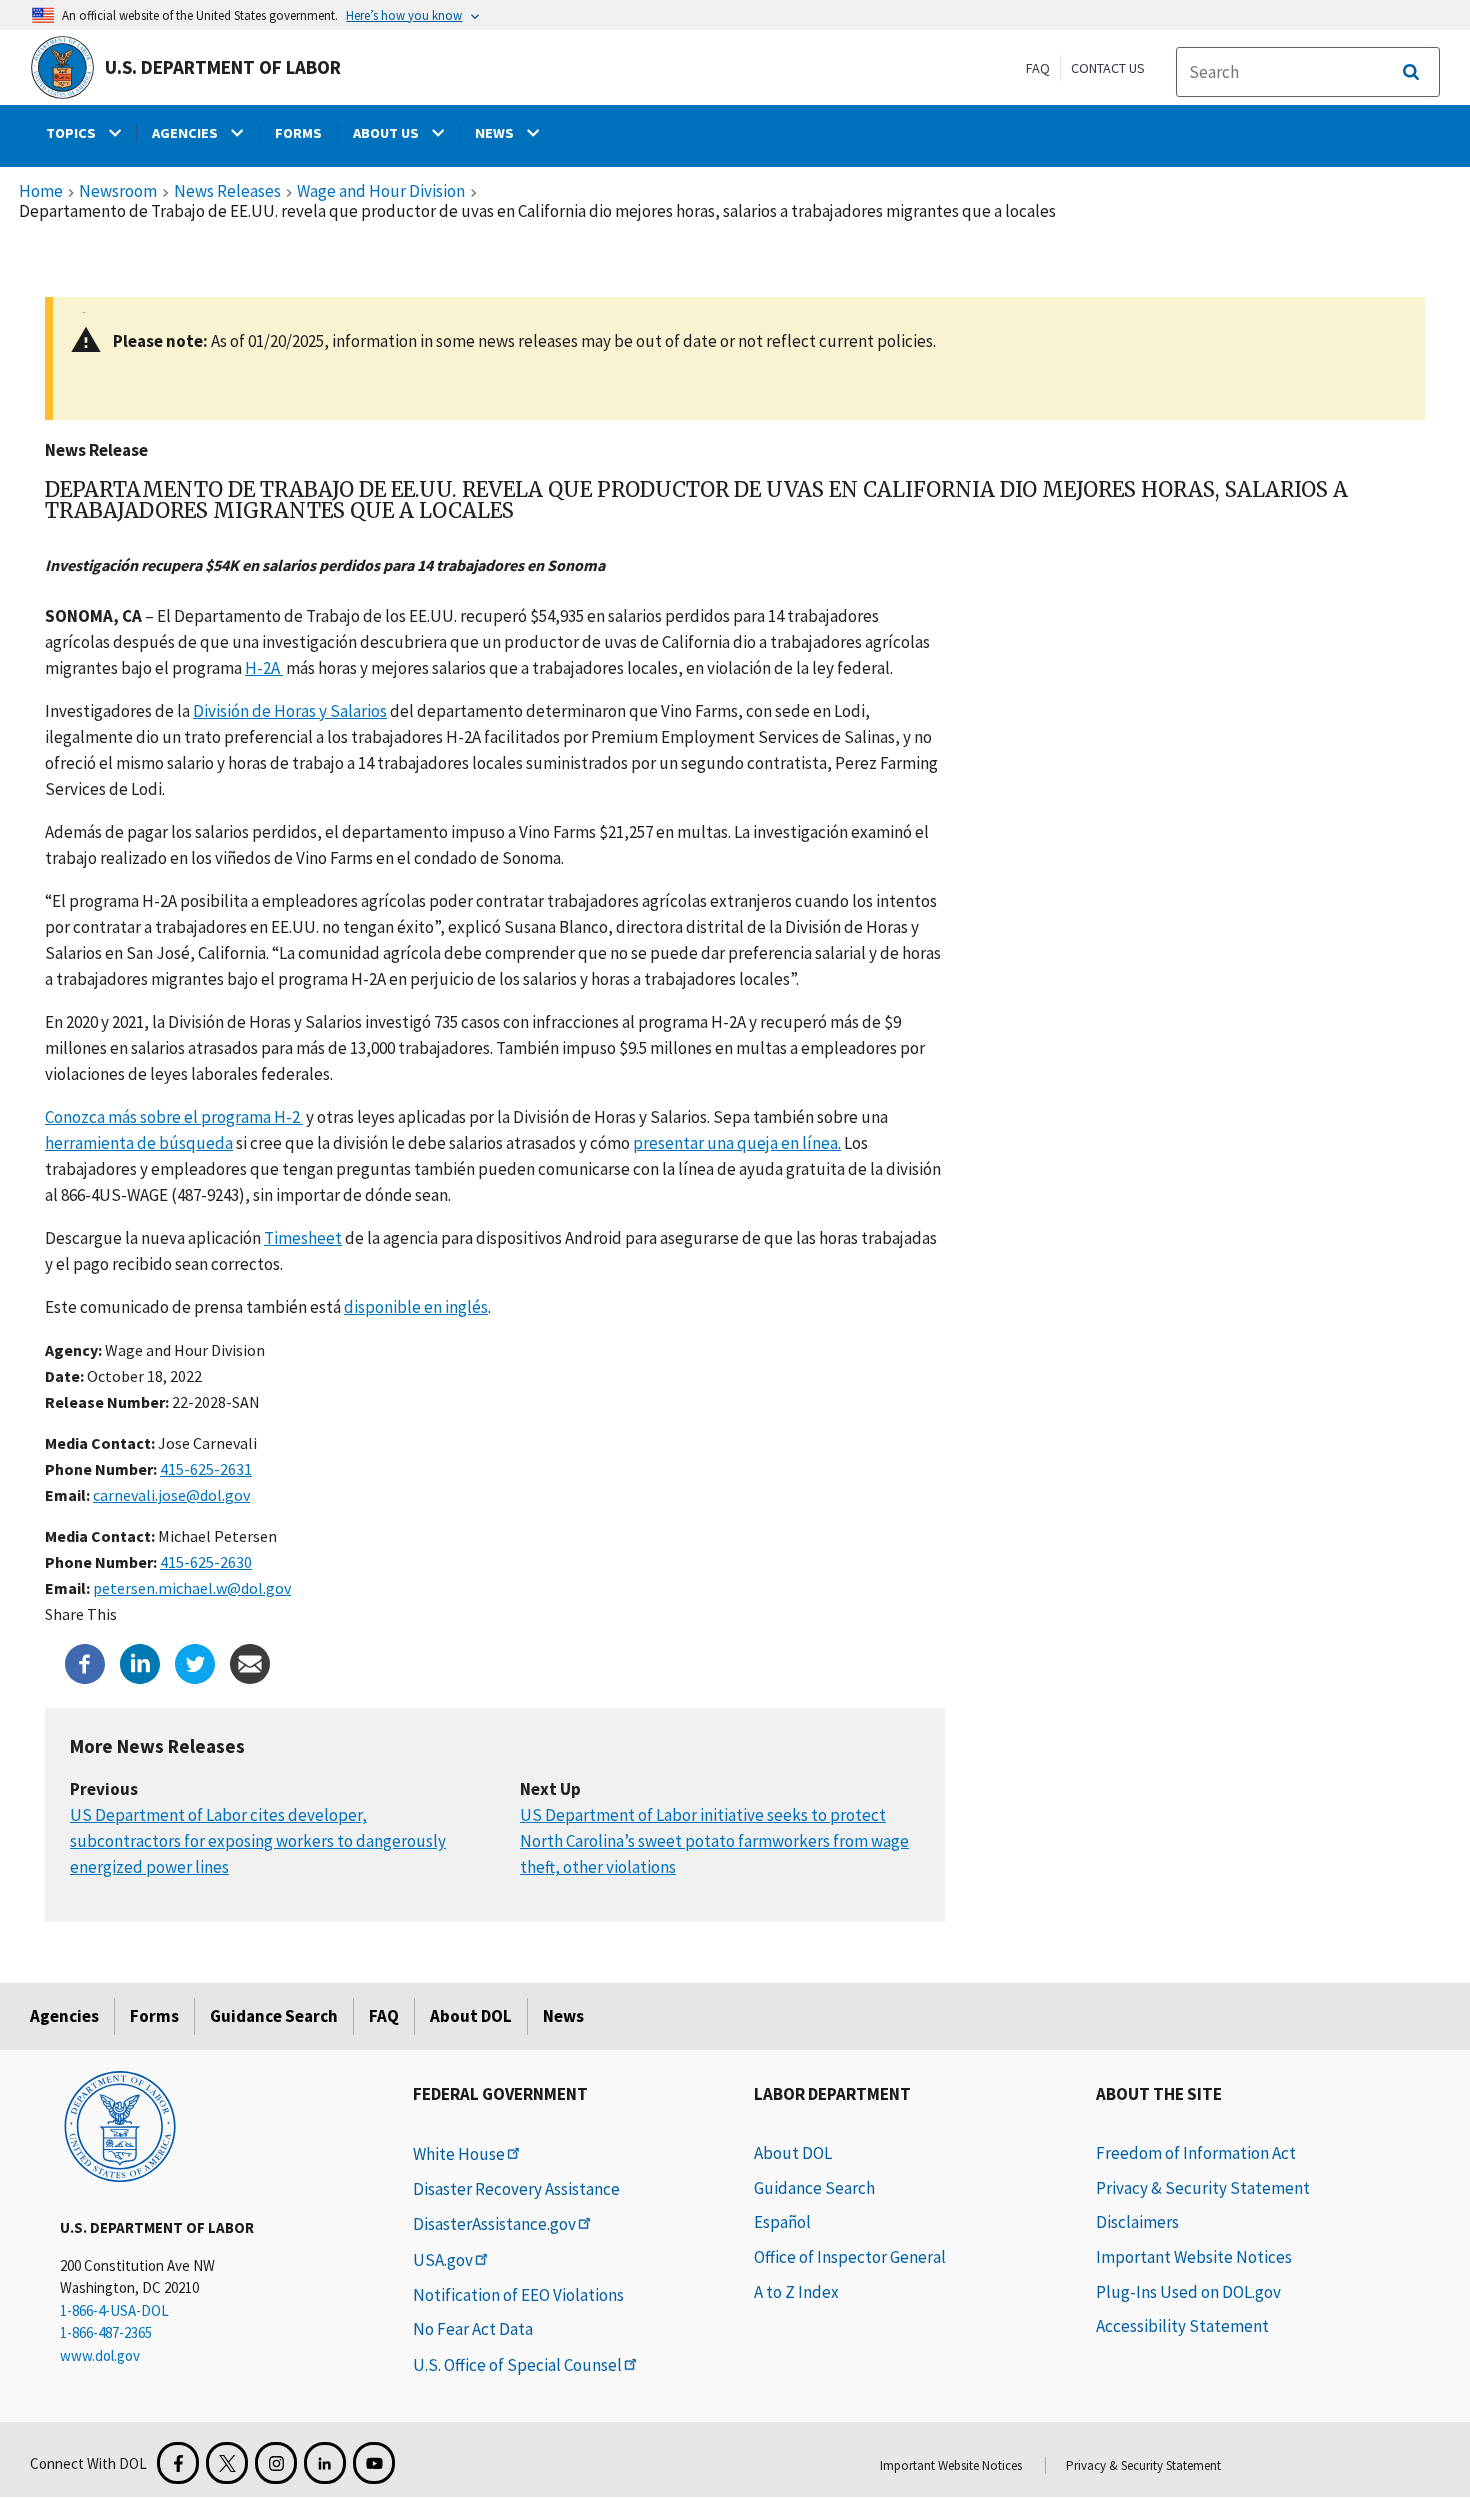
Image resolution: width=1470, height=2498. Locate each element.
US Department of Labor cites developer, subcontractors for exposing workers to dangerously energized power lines (258, 1842)
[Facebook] (85, 1662)
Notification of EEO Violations (518, 2295)
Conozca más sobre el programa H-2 (174, 1117)
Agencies (64, 2016)
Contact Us (1108, 68)
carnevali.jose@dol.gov (171, 1495)
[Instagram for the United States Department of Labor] (276, 2463)
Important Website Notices (1194, 2257)
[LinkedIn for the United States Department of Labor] (325, 2463)
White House (459, 2154)
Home (41, 192)
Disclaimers (1137, 2222)
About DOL (471, 2016)
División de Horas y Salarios (290, 711)
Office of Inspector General (850, 2257)
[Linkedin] (140, 1662)
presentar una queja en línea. (737, 1143)
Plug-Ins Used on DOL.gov (1188, 2292)
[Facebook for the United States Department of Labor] (178, 2463)
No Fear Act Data (473, 2329)
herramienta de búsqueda (139, 1143)
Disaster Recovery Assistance (516, 2189)
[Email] (250, 1662)
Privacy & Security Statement (1203, 2188)
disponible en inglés (416, 1307)
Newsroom (118, 192)
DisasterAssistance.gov (494, 2224)
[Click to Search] (1411, 72)
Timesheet (303, 1238)
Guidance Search (274, 2016)
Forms (154, 2016)
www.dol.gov (100, 2355)
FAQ (1038, 68)
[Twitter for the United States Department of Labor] (227, 2463)
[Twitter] (195, 1662)
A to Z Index (796, 2292)
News (563, 2016)
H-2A (264, 668)
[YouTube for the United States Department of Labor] (374, 2463)
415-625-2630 (206, 1562)
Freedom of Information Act (1196, 2153)
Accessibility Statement (1182, 2326)
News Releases (227, 192)
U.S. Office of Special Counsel (517, 2365)
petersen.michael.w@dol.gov (192, 1588)
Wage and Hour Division (381, 192)
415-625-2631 (206, 1469)
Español (782, 2222)
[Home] (120, 2125)
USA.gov (443, 2260)
